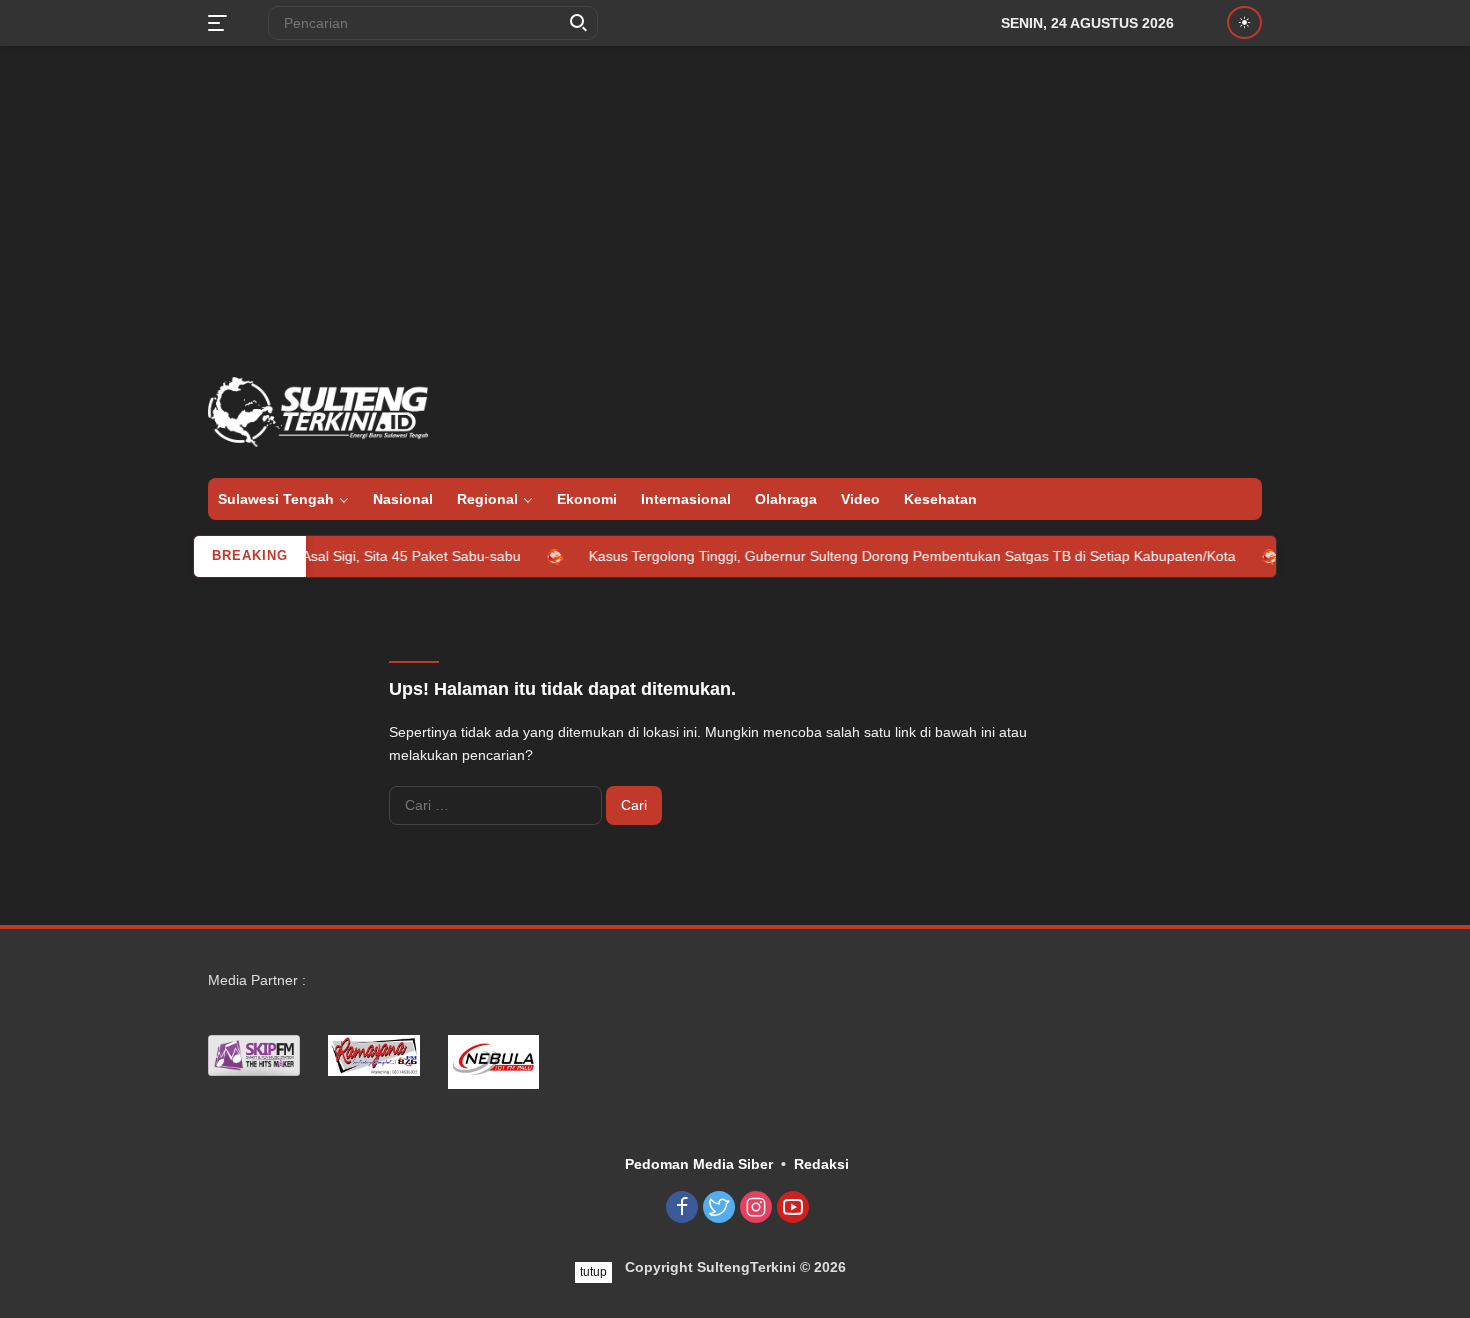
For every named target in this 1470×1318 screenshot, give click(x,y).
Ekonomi (587, 499)
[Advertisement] (735, 206)
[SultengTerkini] (318, 411)
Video (860, 499)
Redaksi (821, 1164)
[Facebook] (682, 1208)
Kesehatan (940, 499)
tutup (593, 1272)
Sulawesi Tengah (276, 499)
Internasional (686, 499)
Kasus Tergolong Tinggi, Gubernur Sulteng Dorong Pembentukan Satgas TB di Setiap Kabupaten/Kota (890, 556)
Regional (487, 499)
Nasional (403, 499)
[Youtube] (793, 1208)
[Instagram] (756, 1208)
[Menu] (221, 23)
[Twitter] (719, 1208)
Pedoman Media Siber (699, 1164)
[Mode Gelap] (1244, 22)
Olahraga (786, 499)
